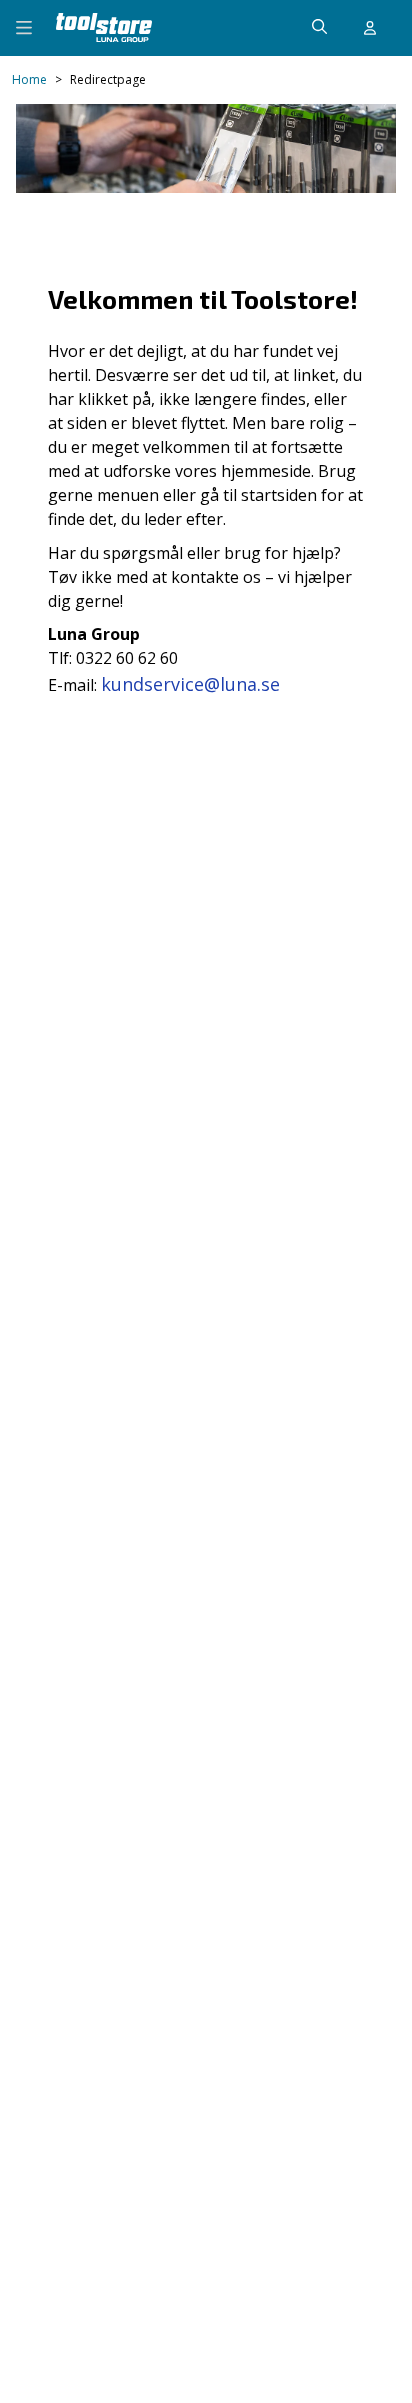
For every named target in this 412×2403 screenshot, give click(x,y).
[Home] (104, 27)
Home (29, 80)
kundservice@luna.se (190, 684)
